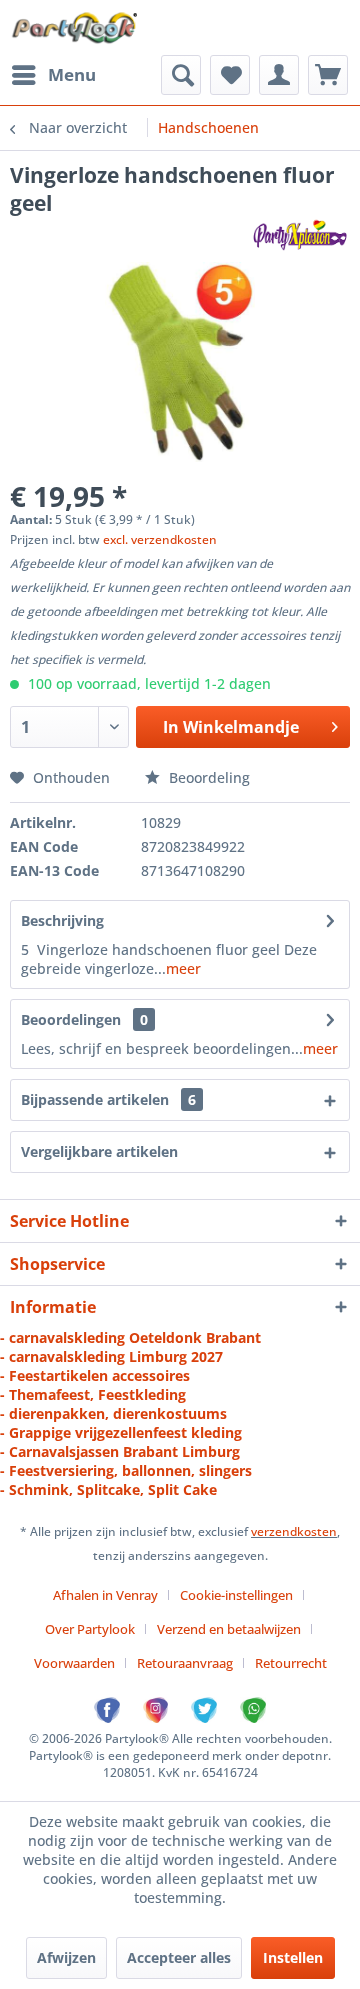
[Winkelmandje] (328, 75)
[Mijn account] (279, 75)
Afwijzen (66, 1957)
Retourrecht (291, 1663)
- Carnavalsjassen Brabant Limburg (120, 1451)
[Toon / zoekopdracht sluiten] (181, 75)
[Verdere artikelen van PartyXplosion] (299, 234)
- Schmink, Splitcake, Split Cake (108, 1489)
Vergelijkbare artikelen (99, 1151)
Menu (72, 74)
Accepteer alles (179, 1957)
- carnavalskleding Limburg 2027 (111, 1356)
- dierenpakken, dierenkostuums (113, 1413)
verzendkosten (294, 1531)
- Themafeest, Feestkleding (93, 1394)
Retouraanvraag (185, 1663)
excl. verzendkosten (160, 539)
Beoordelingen (71, 1019)
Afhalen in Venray (105, 1595)
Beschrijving (62, 920)
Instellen (293, 1957)
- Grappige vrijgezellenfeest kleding (121, 1432)
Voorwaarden (74, 1663)
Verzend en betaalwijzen (229, 1629)
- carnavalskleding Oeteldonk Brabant (130, 1337)
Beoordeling (207, 777)
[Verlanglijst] (230, 75)
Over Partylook (90, 1629)
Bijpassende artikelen (108, 1099)
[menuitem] (53, 75)
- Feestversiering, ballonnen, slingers (126, 1470)
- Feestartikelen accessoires (95, 1375)
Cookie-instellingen (236, 1595)
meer (183, 968)
